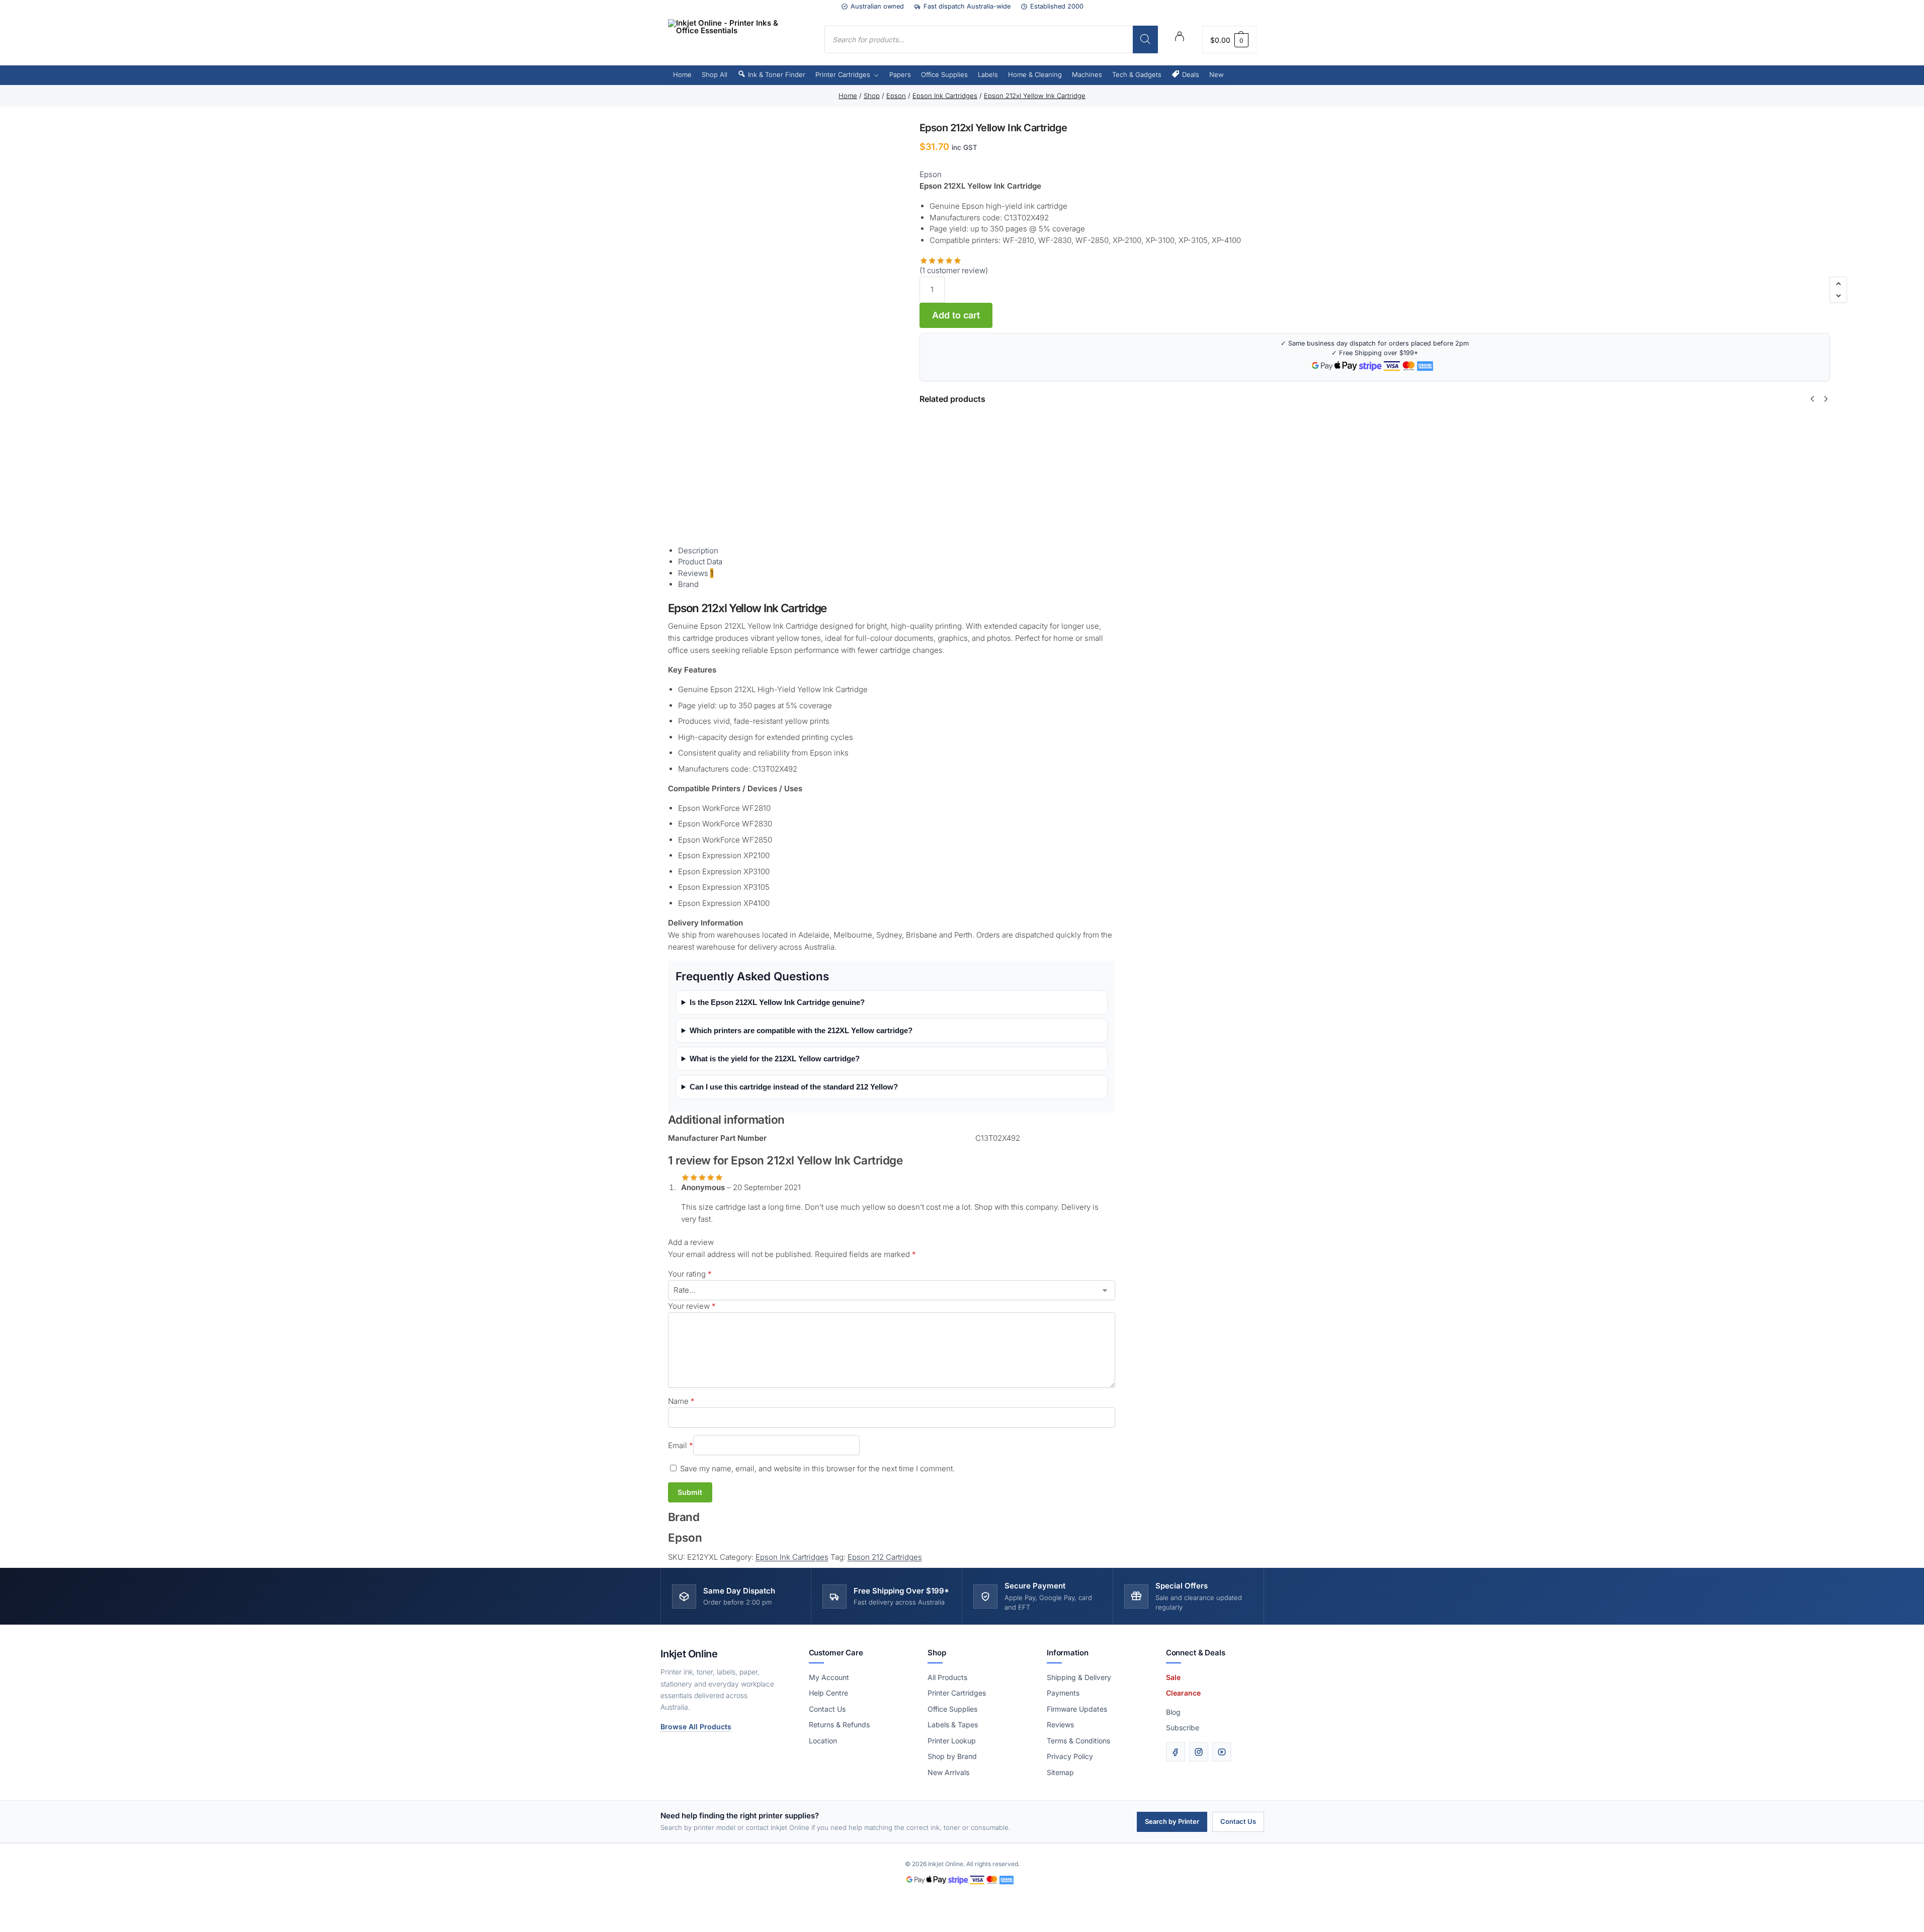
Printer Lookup (952, 1741)
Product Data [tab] (700, 562)
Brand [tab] (688, 584)
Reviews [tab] (696, 573)
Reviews (1060, 1725)
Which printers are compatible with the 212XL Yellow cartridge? (801, 1030)
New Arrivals (948, 1772)
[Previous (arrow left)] (3, 1929)
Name (681, 1401)
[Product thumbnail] (948, 462)
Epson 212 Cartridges (885, 1557)
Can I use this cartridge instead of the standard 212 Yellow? (794, 1087)
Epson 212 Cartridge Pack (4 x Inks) (1084, 439)
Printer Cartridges (957, 1693)
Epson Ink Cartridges (792, 1557)
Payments (1063, 1693)
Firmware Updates (1077, 1709)
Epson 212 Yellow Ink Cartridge (1355, 439)
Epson (931, 174)
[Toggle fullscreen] (11, 1917)
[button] (1229, 39)
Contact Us (827, 1709)
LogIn (1180, 38)
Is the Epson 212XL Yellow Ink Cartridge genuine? (777, 1002)
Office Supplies (952, 1709)
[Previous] (1812, 399)
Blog (1173, 1712)
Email (681, 1445)
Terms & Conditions (1078, 1741)
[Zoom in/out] (3, 1917)
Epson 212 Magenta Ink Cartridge (1265, 439)
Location (823, 1741)
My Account (829, 1677)
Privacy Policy (1070, 1756)
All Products (947, 1677)
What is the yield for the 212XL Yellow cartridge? (775, 1059)
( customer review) (954, 270)
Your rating (690, 1274)
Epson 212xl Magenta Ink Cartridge (1814, 439)
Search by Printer (1172, 1821)
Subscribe (1183, 1728)
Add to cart (956, 315)
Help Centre (828, 1693)
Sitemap (1060, 1772)
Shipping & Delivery (1079, 1677)
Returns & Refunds (839, 1725)
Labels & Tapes (953, 1725)
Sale (1173, 1677)
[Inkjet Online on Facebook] (1176, 1752)
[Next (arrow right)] (11, 1929)
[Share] (19, 1917)
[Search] (1145, 39)
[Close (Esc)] (27, 1917)
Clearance (1183, 1693)
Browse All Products (696, 1727)
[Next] (1826, 399)
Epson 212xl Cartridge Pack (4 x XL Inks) (1630, 439)
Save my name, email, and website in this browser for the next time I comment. (817, 1468)
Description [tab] (698, 551)
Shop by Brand (952, 1756)
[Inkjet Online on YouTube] (1222, 1752)
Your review (692, 1306)
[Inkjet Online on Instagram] (1199, 1752)
